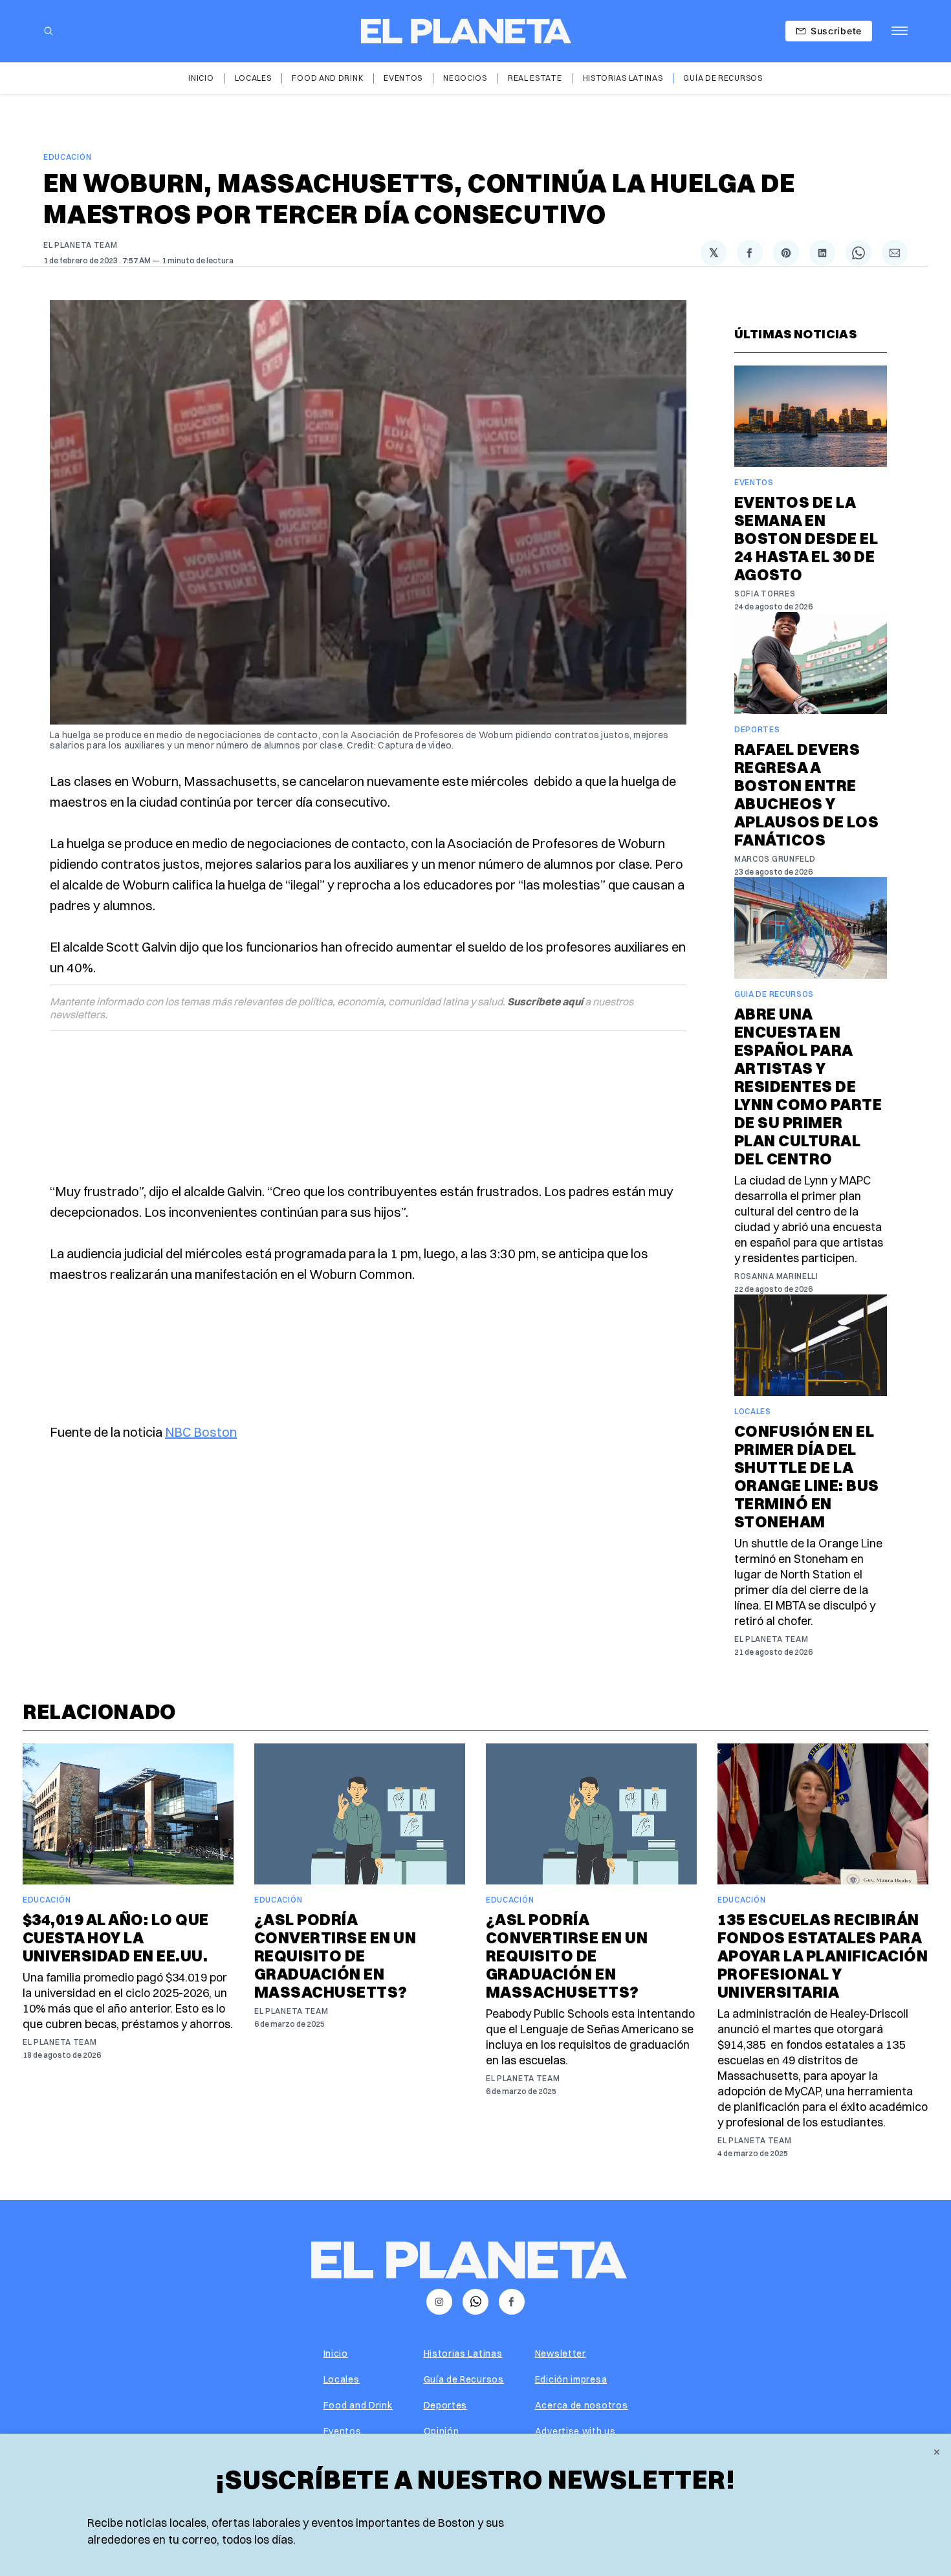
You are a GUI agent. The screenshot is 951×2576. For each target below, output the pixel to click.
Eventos (403, 78)
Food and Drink (327, 78)
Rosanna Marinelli (776, 1276)
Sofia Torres (765, 594)
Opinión (442, 2431)
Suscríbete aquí (545, 1001)
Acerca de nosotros (582, 2405)
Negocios (465, 78)
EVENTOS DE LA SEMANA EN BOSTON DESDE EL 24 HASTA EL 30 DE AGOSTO (806, 538)
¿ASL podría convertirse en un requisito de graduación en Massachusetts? (335, 1956)
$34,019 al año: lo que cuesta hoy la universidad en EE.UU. (116, 1937)
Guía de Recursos (723, 78)
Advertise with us (575, 2431)
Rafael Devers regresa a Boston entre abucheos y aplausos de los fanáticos (806, 794)
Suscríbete (836, 31)
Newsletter (561, 2353)
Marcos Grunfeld (775, 859)
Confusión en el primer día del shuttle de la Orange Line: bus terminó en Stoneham (807, 1476)
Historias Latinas (623, 78)
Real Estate (535, 78)
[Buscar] (49, 31)
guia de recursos (774, 994)
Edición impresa (571, 2379)
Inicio (201, 78)
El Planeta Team (81, 245)
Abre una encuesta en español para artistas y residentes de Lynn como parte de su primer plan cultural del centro (808, 1086)
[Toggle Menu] (900, 31)
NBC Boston (201, 1432)
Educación (67, 157)
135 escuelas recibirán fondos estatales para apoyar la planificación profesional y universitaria (823, 1956)
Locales (253, 78)
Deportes (757, 729)
